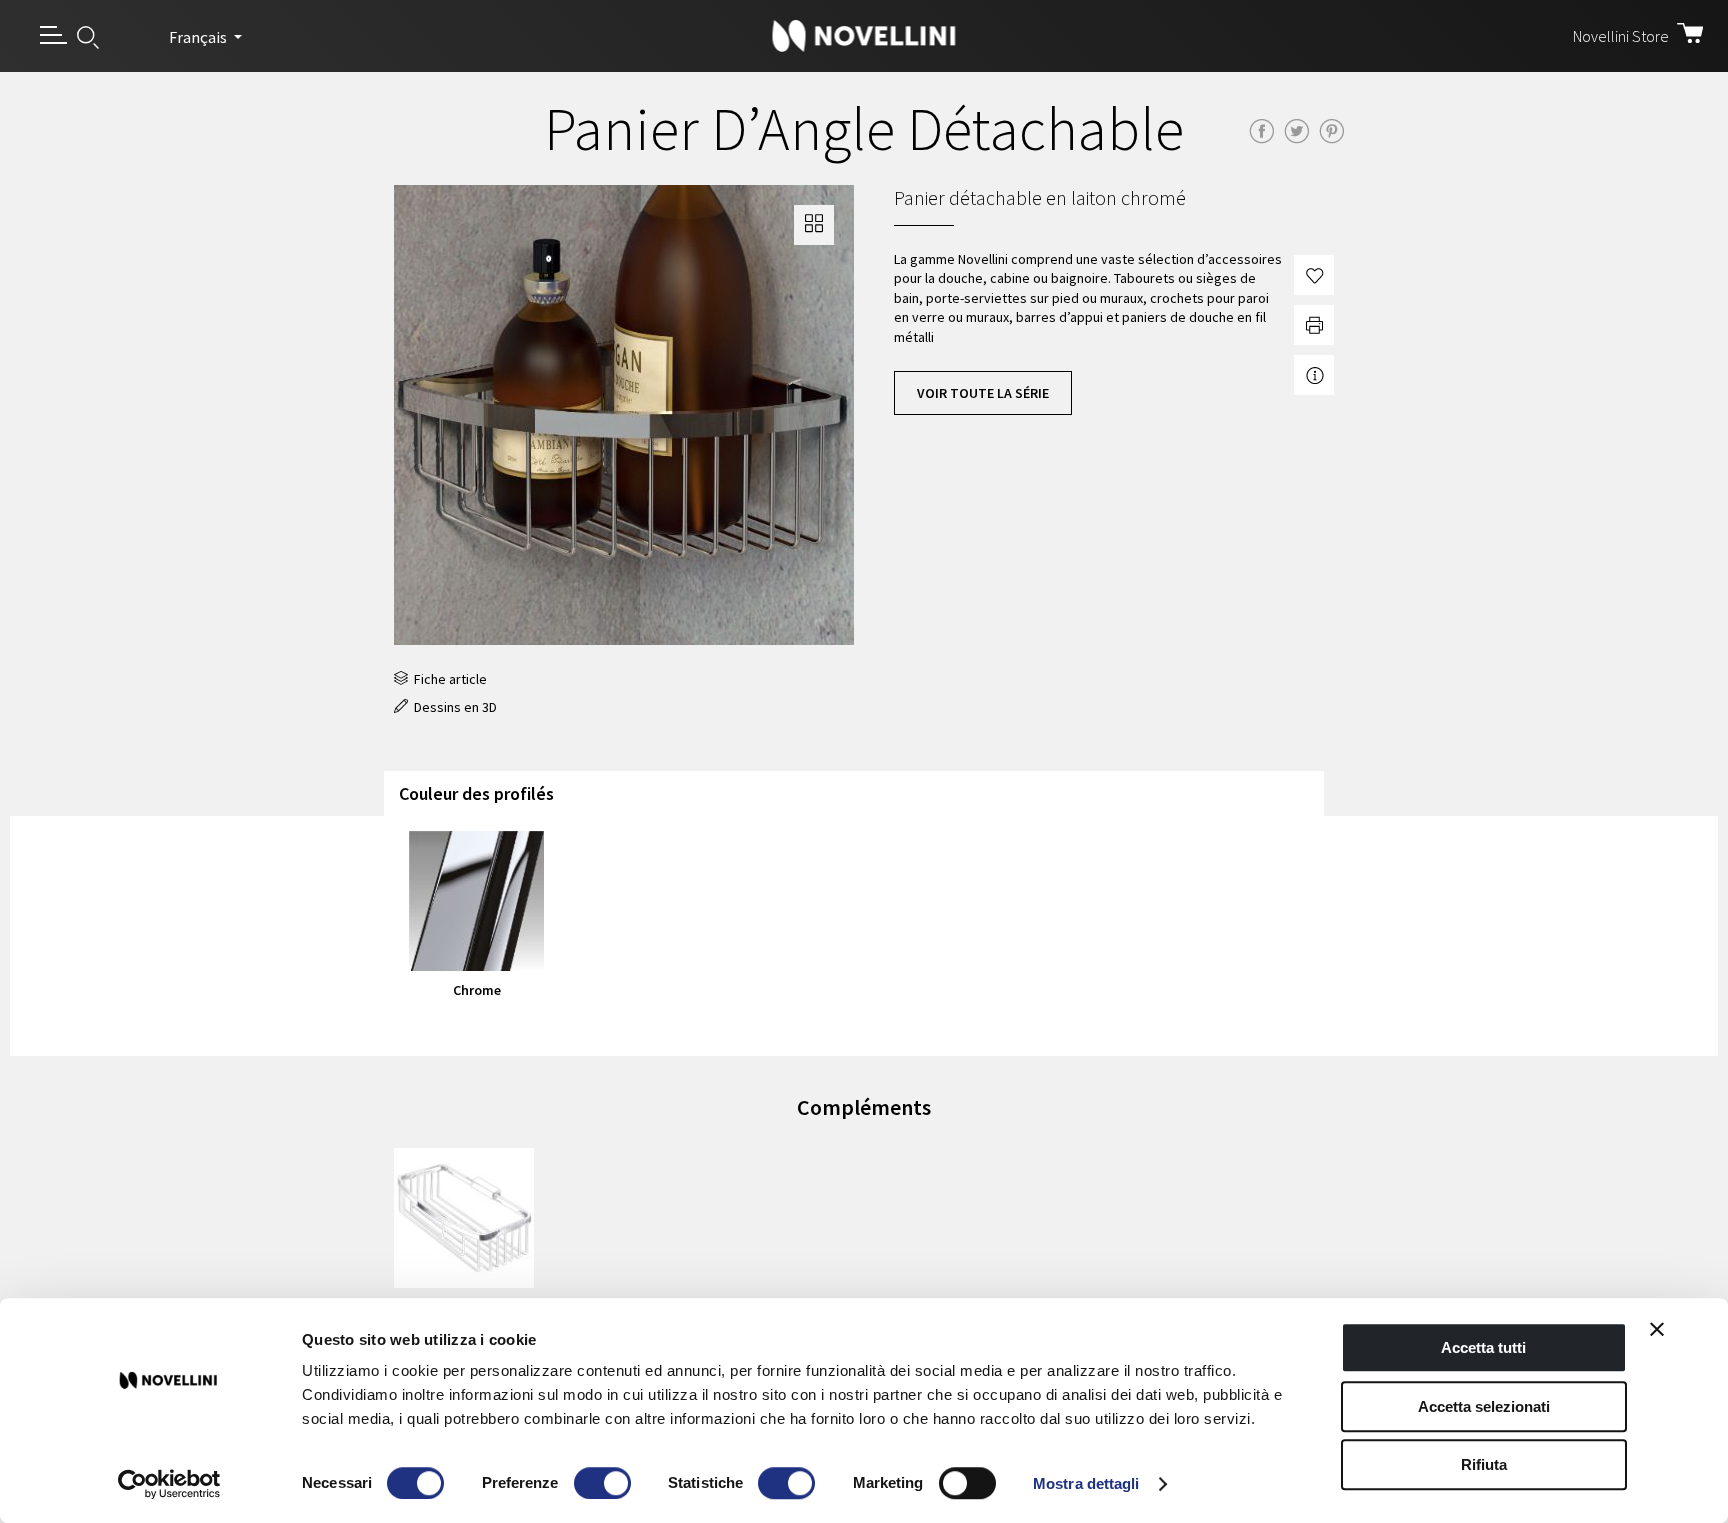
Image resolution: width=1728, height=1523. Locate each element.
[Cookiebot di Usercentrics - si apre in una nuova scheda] (169, 1484)
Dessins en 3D (452, 707)
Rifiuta (1484, 1464)
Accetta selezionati (1484, 1406)
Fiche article (447, 679)
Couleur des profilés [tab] (476, 793)
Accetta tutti (1483, 1347)
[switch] (602, 1483)
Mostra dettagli (1086, 1483)
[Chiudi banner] (1657, 1329)
